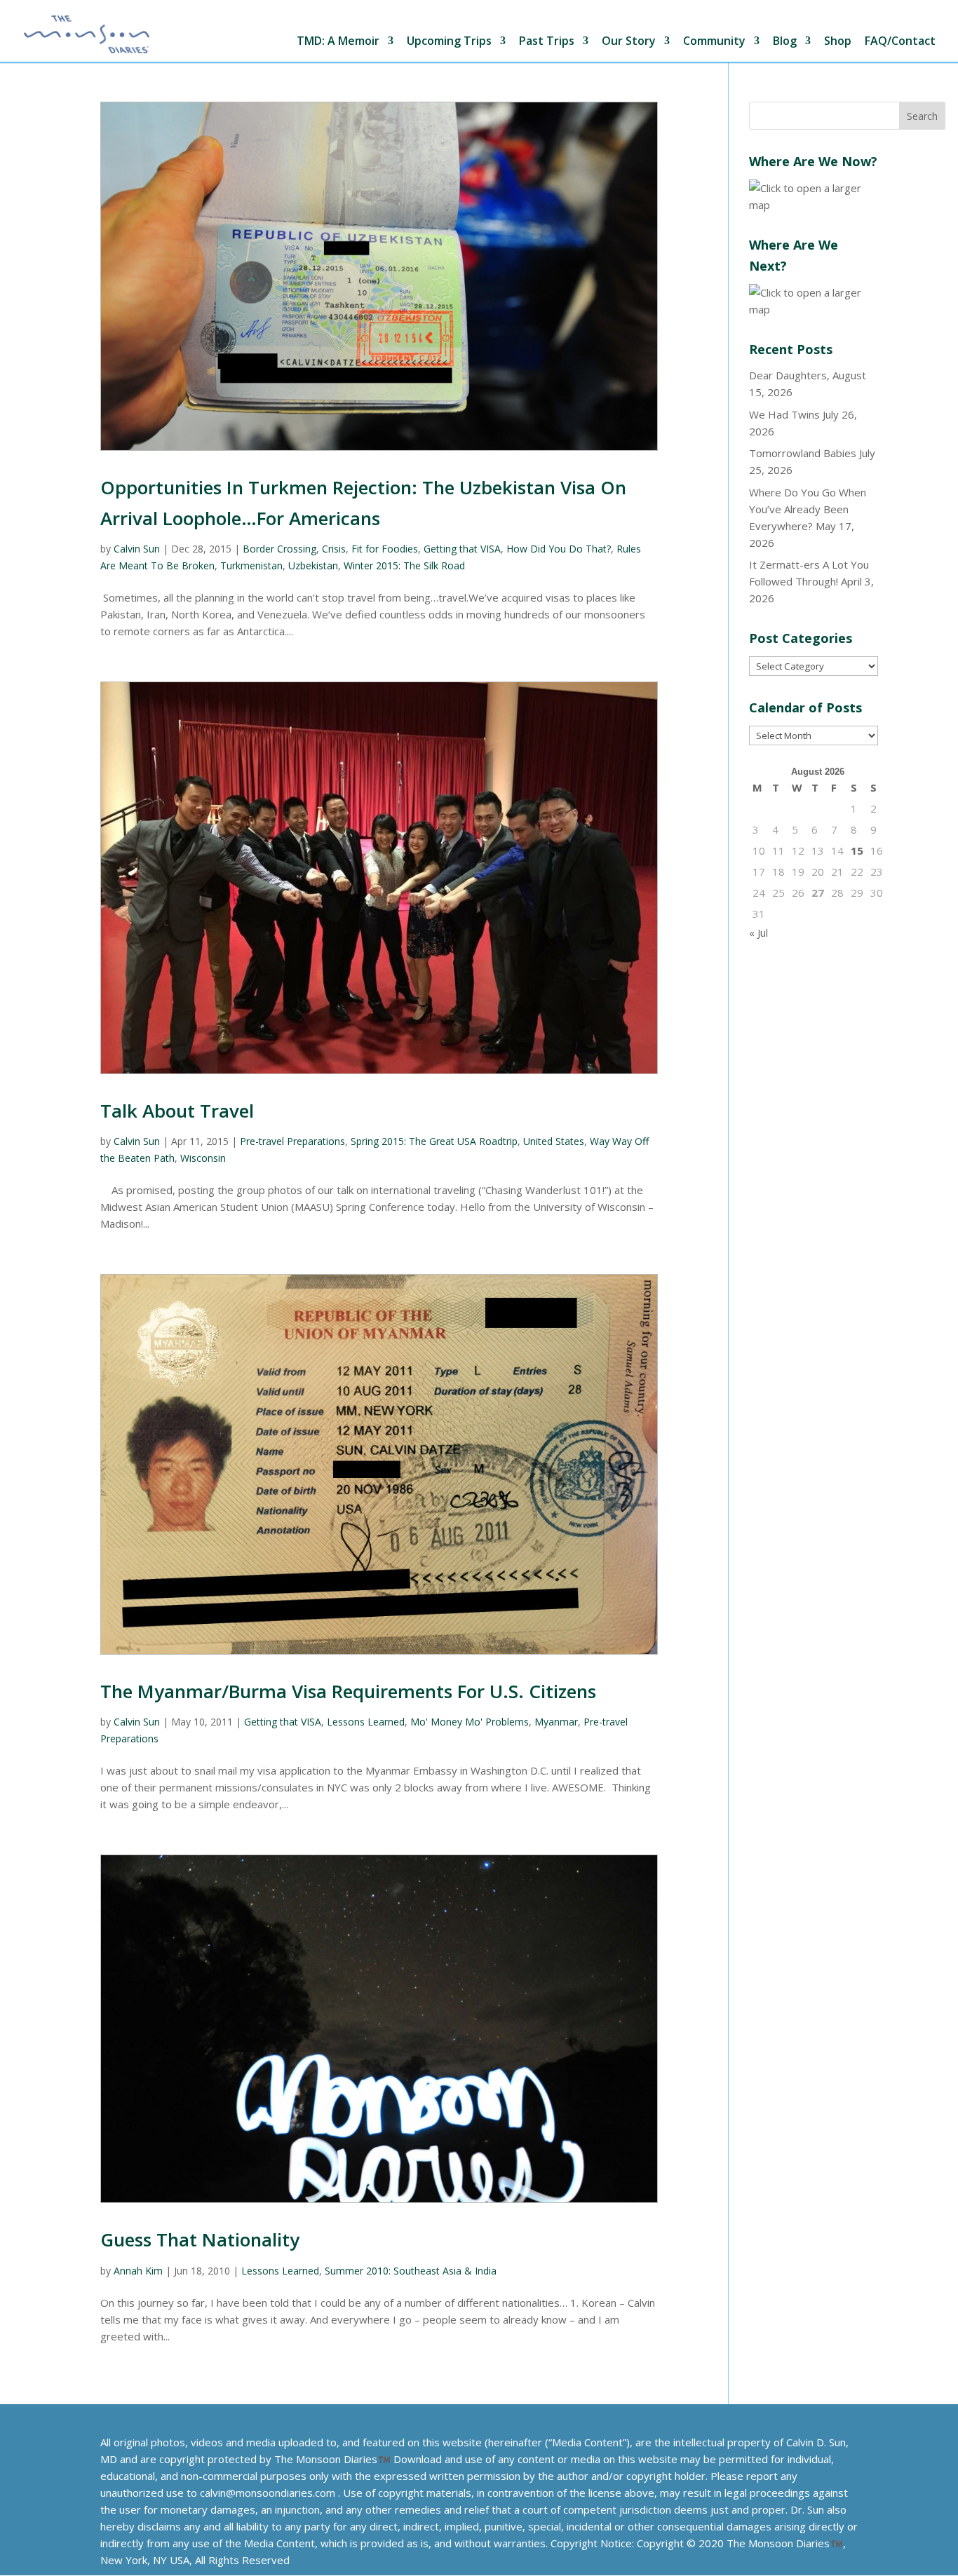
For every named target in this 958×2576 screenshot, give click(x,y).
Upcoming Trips (449, 42)
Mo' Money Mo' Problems (470, 1722)
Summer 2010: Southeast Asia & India (411, 2271)
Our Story (629, 42)
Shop (838, 42)
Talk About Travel (177, 1111)
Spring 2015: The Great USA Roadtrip (434, 1141)
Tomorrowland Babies (803, 453)
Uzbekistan (313, 565)
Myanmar (556, 1722)
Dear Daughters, (789, 375)
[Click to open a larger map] (814, 205)
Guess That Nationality (200, 2239)
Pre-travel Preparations (292, 1141)
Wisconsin (203, 1158)
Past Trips (547, 42)
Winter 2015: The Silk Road (404, 565)
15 (857, 850)
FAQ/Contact (900, 42)
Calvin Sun (137, 549)
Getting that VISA (462, 549)
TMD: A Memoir (338, 42)
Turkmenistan (251, 565)
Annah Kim (138, 2271)
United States (554, 1141)
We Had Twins (784, 414)
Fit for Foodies (385, 549)
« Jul (758, 933)
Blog (785, 42)
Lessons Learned (366, 1722)
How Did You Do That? (559, 549)
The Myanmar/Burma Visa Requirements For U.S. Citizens (348, 1691)
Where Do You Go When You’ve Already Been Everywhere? (808, 509)
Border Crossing (279, 549)
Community (714, 42)
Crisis (334, 549)
